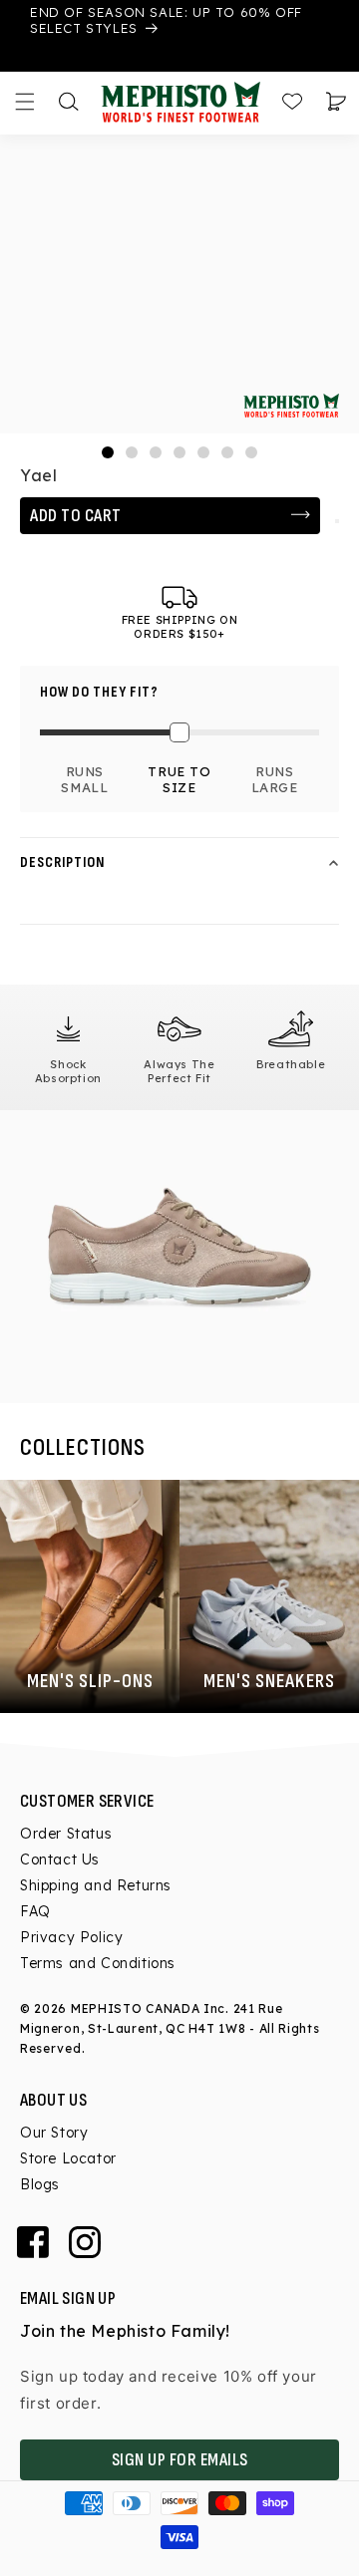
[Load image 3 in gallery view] (156, 452)
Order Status (66, 1834)
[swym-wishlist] (337, 521)
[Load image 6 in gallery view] (227, 452)
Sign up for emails (180, 2460)
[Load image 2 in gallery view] (132, 452)
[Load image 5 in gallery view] (203, 452)
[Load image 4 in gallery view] (179, 452)
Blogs (40, 2184)
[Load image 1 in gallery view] (108, 452)
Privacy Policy (71, 1937)
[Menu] (25, 102)
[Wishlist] (292, 102)
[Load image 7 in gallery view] (251, 452)
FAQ (35, 1911)
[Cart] (336, 102)
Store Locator (68, 2158)
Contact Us (60, 1860)
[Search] (69, 102)
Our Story (54, 2133)
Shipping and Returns (96, 1885)
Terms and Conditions (98, 1963)
